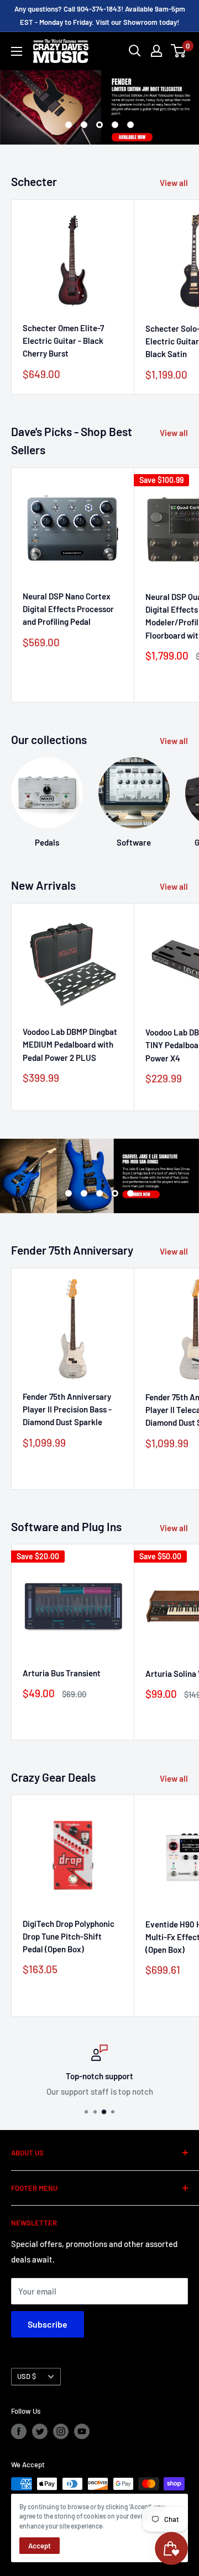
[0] (179, 51)
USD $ (27, 2376)
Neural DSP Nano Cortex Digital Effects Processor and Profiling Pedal (68, 609)
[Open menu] (17, 51)
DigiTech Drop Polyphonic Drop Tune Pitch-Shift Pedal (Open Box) (69, 1937)
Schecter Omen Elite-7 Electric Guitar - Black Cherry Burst (63, 341)
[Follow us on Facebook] (19, 2431)
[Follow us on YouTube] (82, 2431)
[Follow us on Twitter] (40, 2431)
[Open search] (135, 51)
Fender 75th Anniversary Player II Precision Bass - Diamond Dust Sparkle (67, 1409)
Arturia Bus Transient (62, 1673)
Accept (40, 2546)
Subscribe (48, 2324)
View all (174, 183)
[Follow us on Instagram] (61, 2431)
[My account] (156, 51)
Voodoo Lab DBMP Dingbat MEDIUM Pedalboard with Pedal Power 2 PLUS (70, 1045)
